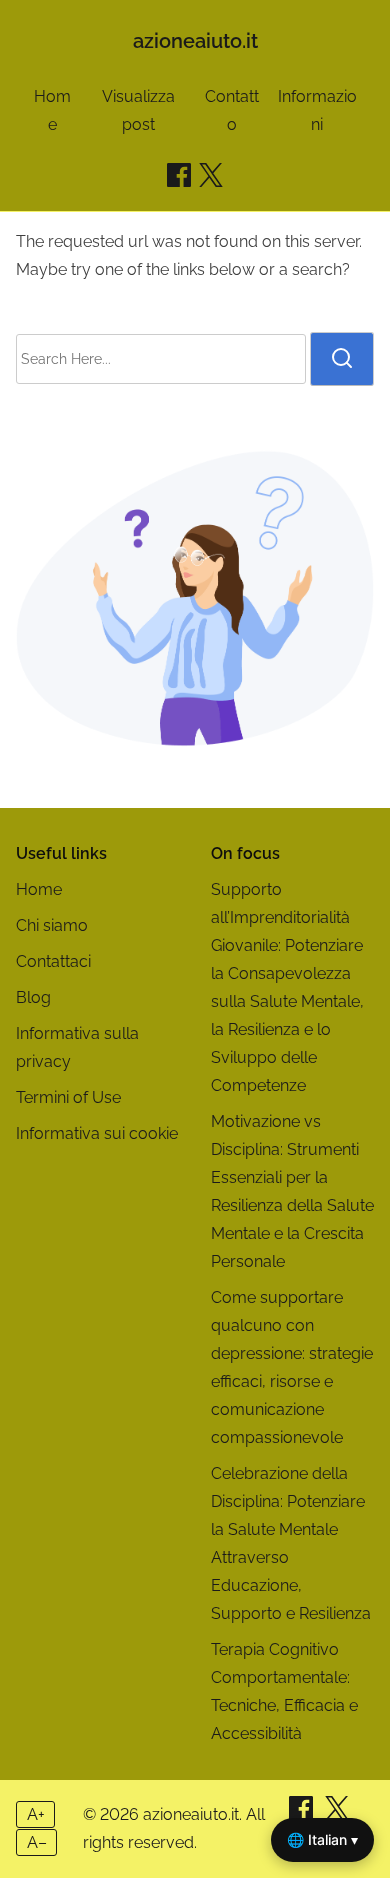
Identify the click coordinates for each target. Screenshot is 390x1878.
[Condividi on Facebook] (179, 175)
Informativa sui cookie (97, 1133)
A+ (36, 1814)
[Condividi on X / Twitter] (211, 175)
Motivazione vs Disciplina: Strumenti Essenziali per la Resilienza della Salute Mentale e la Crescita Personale (292, 1191)
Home (39, 889)
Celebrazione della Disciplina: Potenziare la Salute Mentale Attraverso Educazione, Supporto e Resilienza (291, 1543)
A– (37, 1842)
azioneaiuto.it (195, 41)
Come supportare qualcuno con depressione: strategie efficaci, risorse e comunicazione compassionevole (292, 1367)
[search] (342, 359)
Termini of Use (68, 1097)
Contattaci (53, 961)
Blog (33, 997)
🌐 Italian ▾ (322, 1839)
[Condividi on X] (337, 1814)
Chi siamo (52, 925)
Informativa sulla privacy (77, 1047)
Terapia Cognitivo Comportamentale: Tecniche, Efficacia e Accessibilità (284, 1691)
